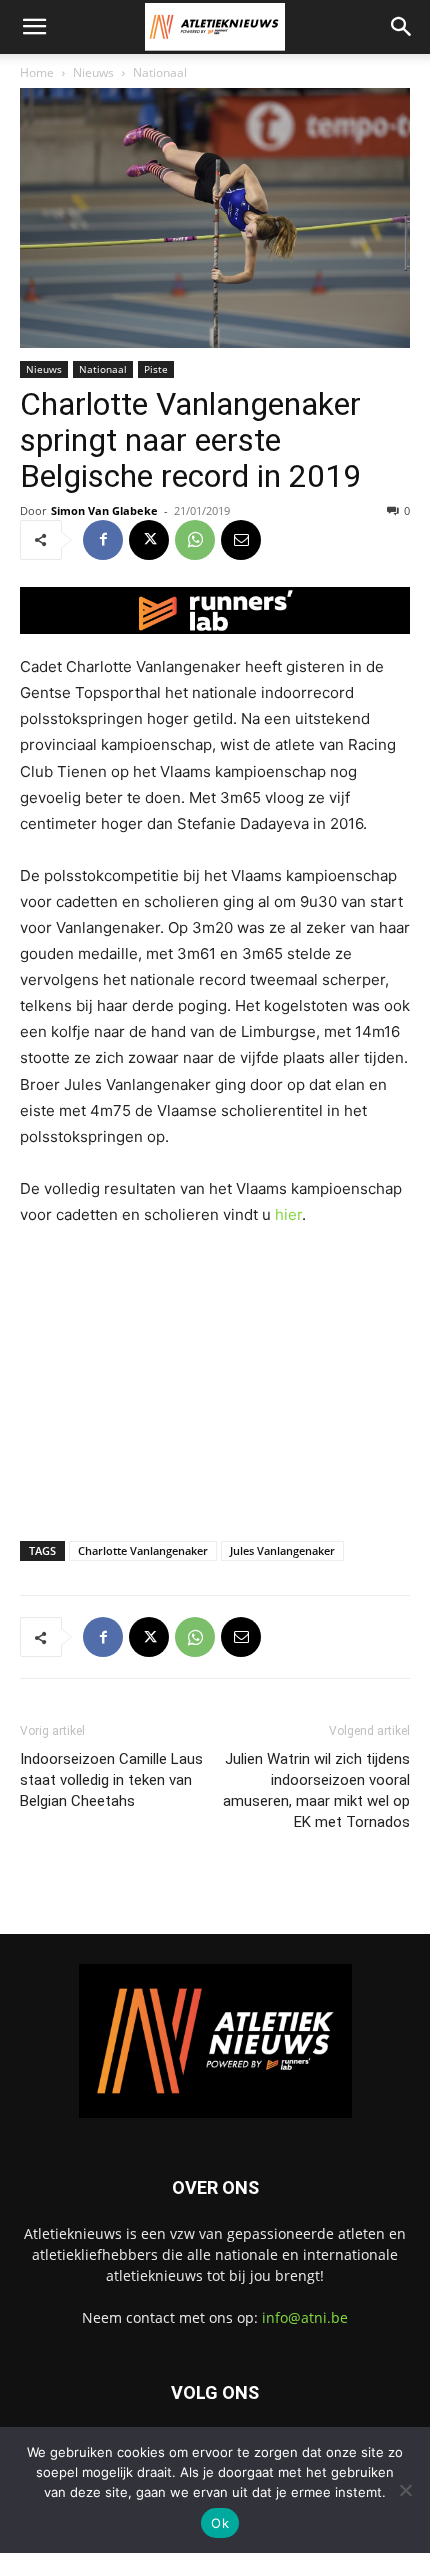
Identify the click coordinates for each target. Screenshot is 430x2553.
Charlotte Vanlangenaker (143, 1550)
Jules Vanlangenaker (282, 1550)
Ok (220, 2523)
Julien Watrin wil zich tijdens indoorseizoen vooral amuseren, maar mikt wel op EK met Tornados (316, 1790)
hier (288, 1214)
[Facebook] (103, 540)
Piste (156, 369)
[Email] (241, 540)
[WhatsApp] (195, 540)
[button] (34, 27)
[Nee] (405, 2490)
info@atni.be (305, 2317)
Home (37, 72)
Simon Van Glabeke (104, 510)
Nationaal (160, 72)
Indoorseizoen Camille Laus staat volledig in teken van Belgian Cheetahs (111, 1780)
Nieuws (93, 72)
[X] (149, 540)
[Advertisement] (215, 1379)
